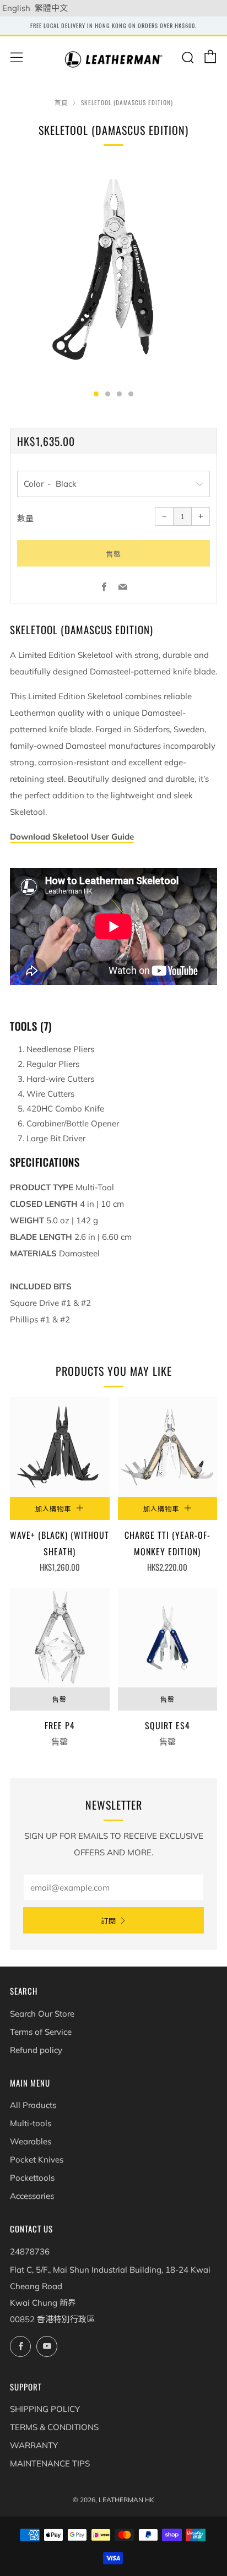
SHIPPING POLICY (45, 2409)
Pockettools (32, 2178)
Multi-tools (31, 2123)
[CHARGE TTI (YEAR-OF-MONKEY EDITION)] (168, 1447)
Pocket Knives (37, 2160)
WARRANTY (34, 2445)
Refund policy (36, 2050)
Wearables (31, 2141)
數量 (25, 518)
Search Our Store (42, 2014)
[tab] (96, 394)
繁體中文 (51, 8)
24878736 (30, 2251)
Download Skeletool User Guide (72, 837)
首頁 (61, 102)
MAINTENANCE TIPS (50, 2463)
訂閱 (109, 1920)
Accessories (32, 2196)
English (16, 8)
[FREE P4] (60, 1638)
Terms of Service (41, 2032)
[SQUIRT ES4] (168, 1638)
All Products (33, 2105)
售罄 (60, 1699)
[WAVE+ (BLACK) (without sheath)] (60, 1447)
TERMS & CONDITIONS (54, 2427)
